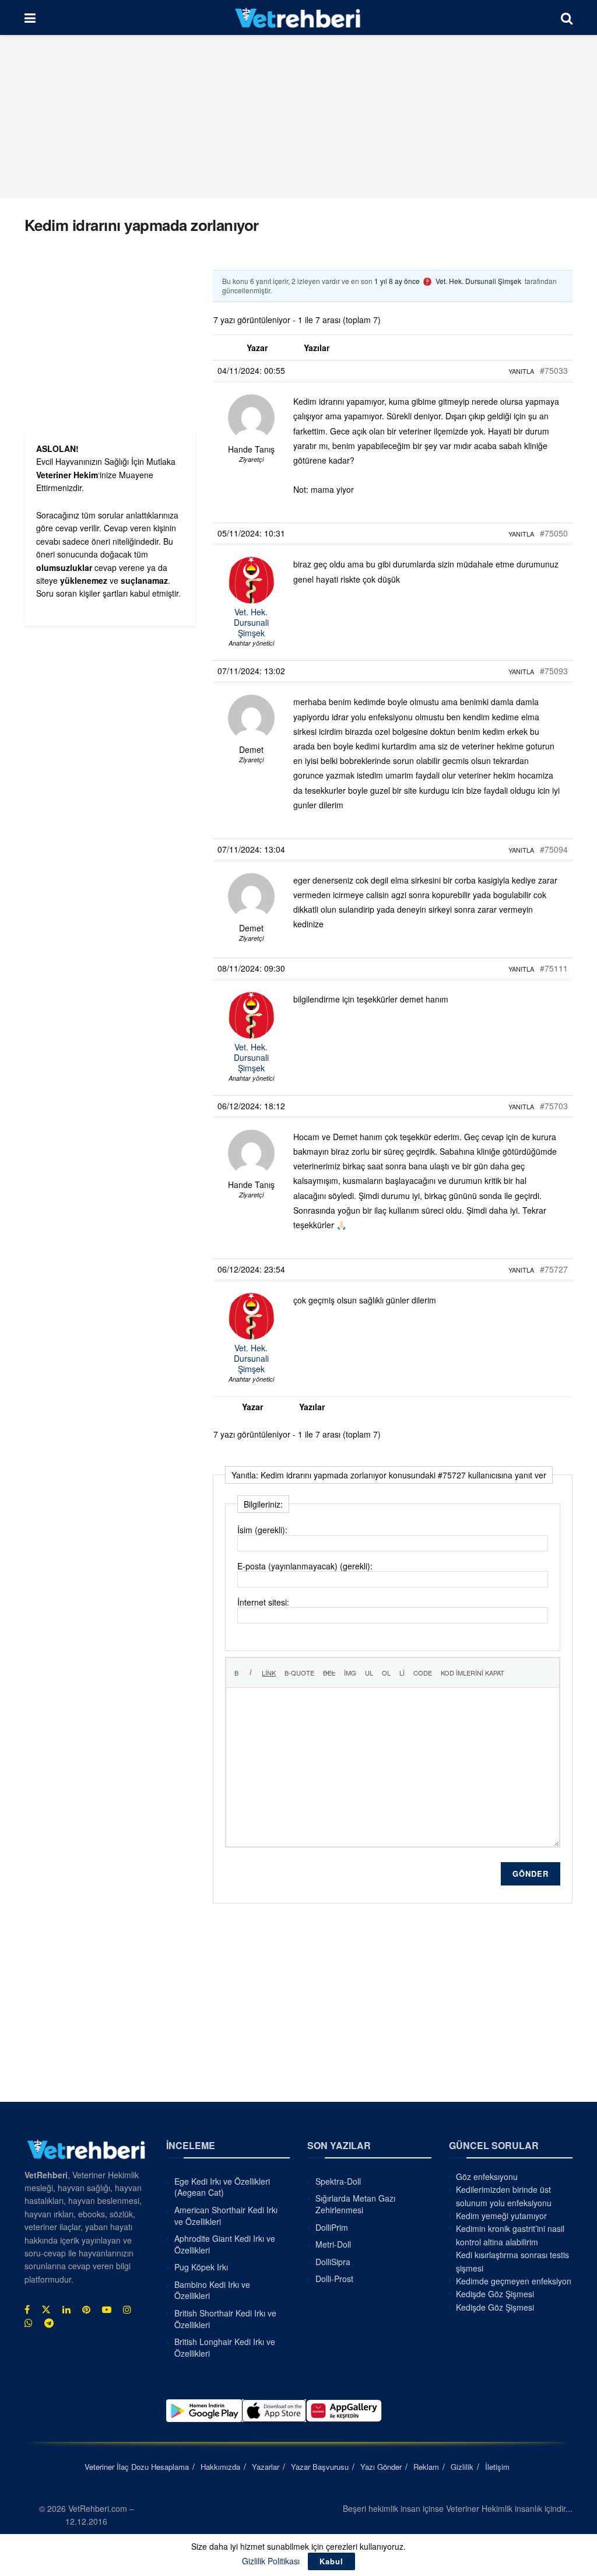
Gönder (531, 1874)
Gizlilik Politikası (271, 2561)
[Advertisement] (298, 117)
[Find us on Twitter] (46, 2309)
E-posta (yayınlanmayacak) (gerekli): (305, 1566)
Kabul (331, 2561)
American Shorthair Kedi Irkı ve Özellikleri (226, 2216)
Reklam (426, 2467)
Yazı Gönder (381, 2467)
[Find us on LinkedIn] (66, 2309)
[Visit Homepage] (298, 17)
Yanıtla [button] (521, 371)
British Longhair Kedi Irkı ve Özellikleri (225, 2347)
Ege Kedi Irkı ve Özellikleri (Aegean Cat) (222, 2187)
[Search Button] (567, 17)
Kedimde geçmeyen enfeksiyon (514, 2281)
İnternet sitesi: (263, 1602)
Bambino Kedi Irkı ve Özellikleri (212, 2290)
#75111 (554, 968)
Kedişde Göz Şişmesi (495, 2294)
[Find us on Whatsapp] (29, 2323)
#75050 (554, 533)
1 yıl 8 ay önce (397, 281)
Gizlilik (462, 2467)
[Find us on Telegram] (49, 2323)
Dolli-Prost (334, 2279)
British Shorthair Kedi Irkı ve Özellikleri (225, 2319)
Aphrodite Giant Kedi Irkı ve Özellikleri (225, 2244)
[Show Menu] (30, 17)
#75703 (554, 1106)
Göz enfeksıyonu (487, 2177)
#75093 (554, 671)
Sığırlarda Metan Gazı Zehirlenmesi (355, 2204)
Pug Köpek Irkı (201, 2267)
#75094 (554, 849)
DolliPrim (332, 2227)
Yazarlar (266, 2467)
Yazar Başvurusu (320, 2467)
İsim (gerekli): (262, 1530)
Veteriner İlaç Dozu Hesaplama (137, 2467)
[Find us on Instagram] (127, 2309)
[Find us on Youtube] (107, 2309)
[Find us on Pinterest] (86, 2309)
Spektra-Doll (338, 2181)
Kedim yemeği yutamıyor (501, 2216)
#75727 (554, 1269)
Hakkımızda (220, 2467)
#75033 (554, 370)
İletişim (497, 2467)
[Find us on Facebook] (27, 2309)
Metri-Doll (333, 2244)
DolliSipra (333, 2262)
